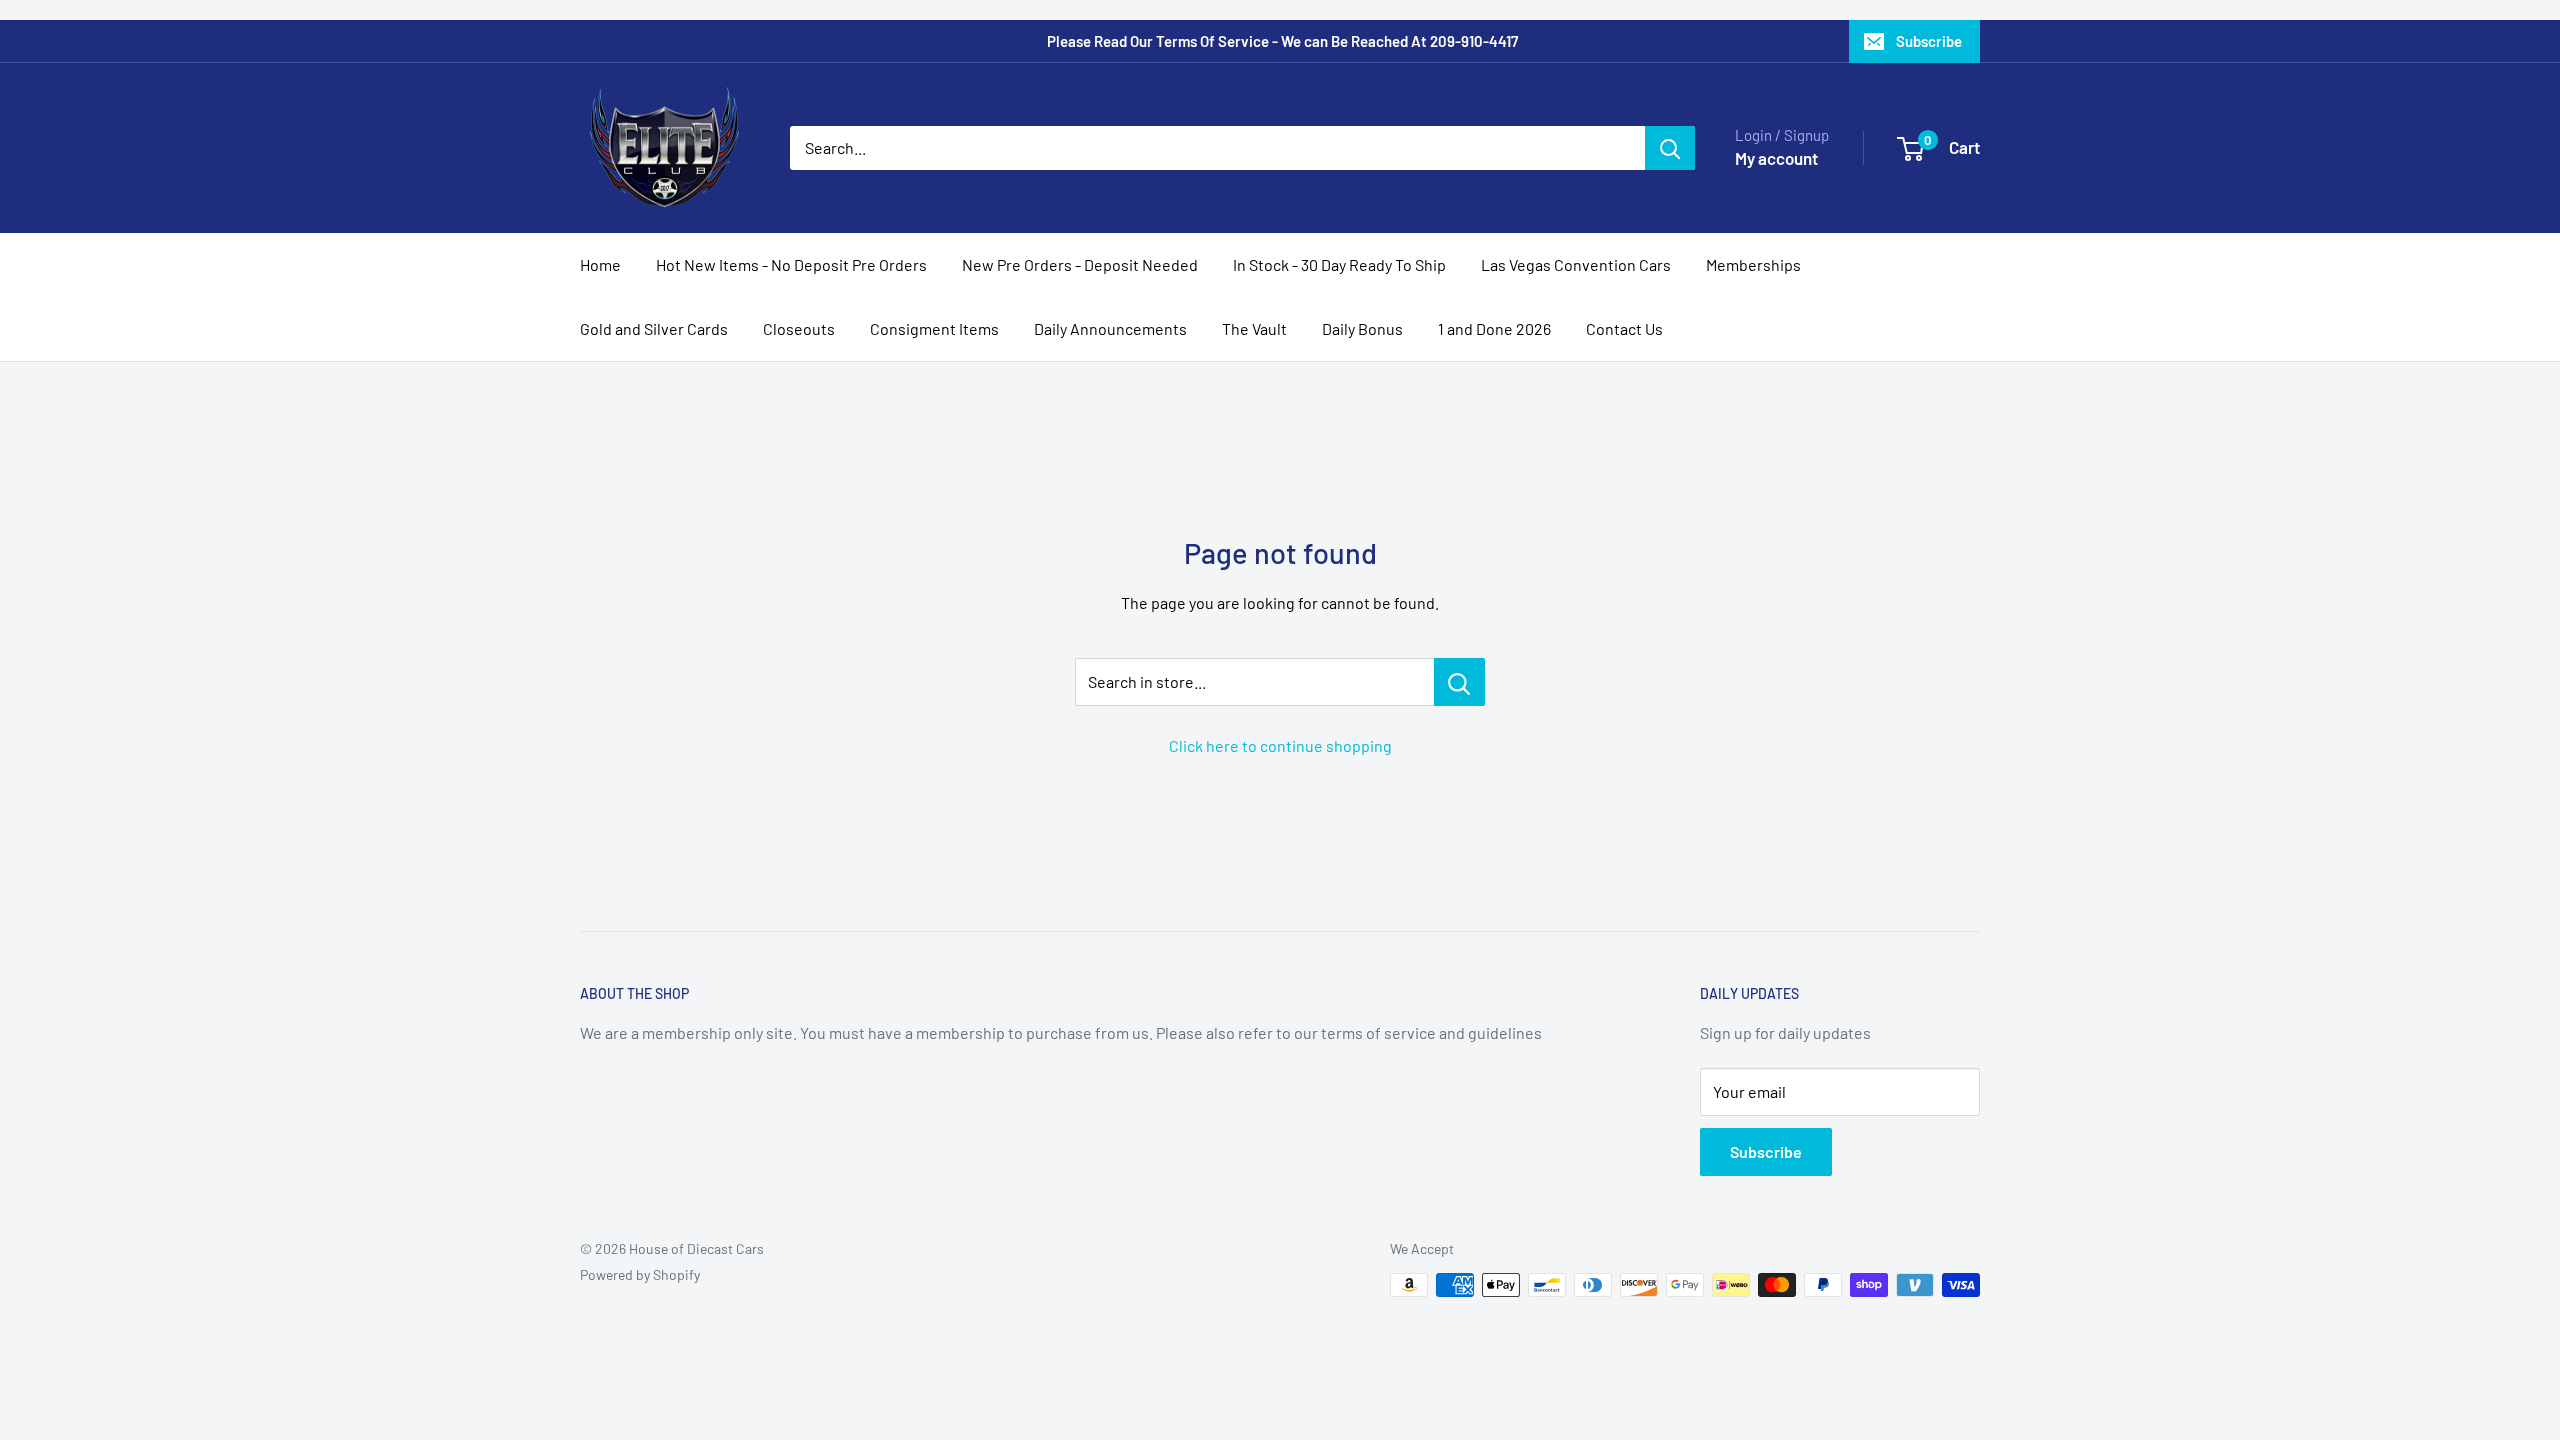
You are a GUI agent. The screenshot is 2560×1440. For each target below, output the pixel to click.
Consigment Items (934, 328)
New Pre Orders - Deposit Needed (1080, 264)
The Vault (1254, 328)
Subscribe (1929, 41)
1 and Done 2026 (1494, 328)
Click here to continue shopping (1280, 745)
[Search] (1670, 148)
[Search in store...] (1459, 682)
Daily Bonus (1362, 328)
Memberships (1753, 264)
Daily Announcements (1110, 328)
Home (600, 264)
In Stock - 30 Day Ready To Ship (1339, 264)
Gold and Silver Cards (654, 328)
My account (1776, 158)
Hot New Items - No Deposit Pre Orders (791, 264)
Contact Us (1624, 328)
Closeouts (799, 328)
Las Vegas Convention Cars (1576, 264)
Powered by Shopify (640, 1274)
